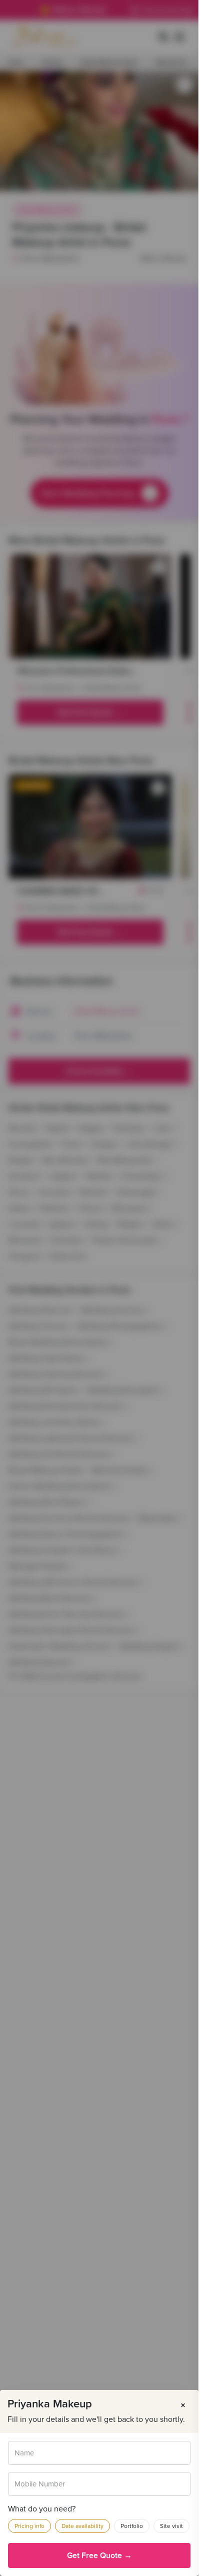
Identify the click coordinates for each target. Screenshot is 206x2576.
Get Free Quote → (99, 2555)
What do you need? (42, 2509)
